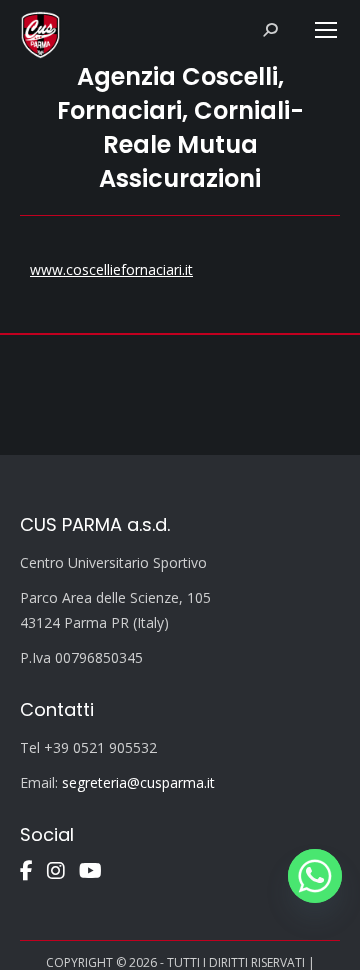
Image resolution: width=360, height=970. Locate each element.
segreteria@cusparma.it (138, 782)
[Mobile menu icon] (326, 30)
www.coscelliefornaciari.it (111, 269)
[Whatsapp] (315, 876)
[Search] (270, 30)
